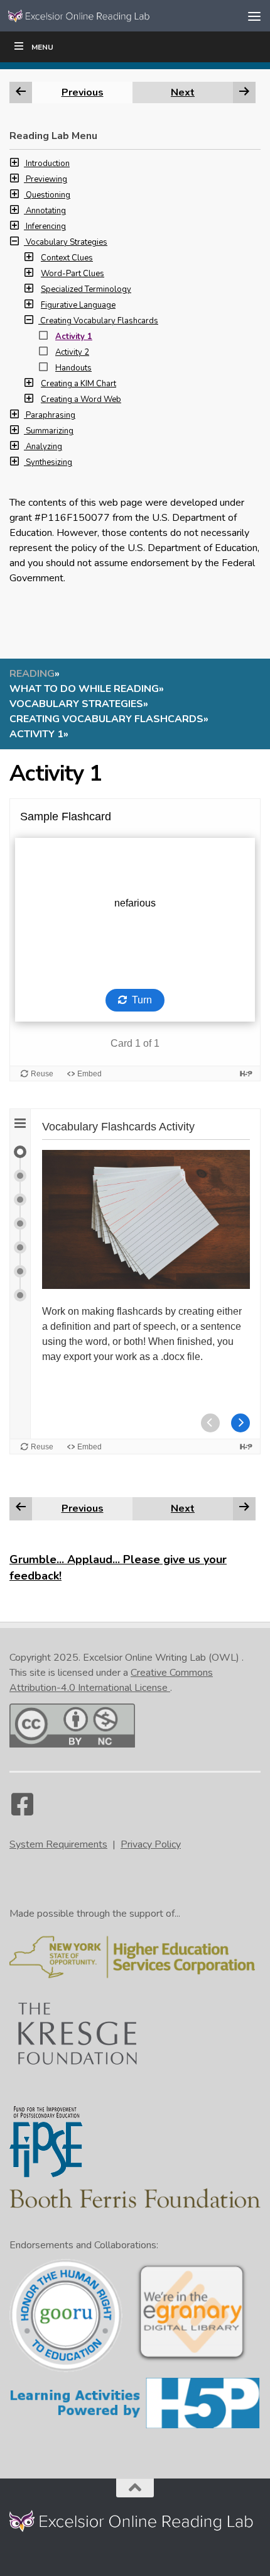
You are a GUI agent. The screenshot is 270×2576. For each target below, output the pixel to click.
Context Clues (67, 258)
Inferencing (46, 226)
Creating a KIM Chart (78, 384)
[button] (18, 164)
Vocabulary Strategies (67, 242)
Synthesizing (49, 462)
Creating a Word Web (81, 399)
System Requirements (58, 1844)
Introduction (48, 164)
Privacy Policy (151, 1844)
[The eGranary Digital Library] (192, 2360)
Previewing (46, 179)
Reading (32, 674)
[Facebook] (22, 1810)
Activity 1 (74, 337)
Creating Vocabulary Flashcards (99, 321)
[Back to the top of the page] (135, 2488)
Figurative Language (78, 305)
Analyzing (44, 447)
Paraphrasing (51, 415)
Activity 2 (72, 352)
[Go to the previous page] (21, 1508)
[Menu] (254, 16)
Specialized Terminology (86, 289)
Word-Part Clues (73, 274)
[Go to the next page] (244, 1508)
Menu (42, 47)
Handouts (73, 368)
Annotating (46, 211)
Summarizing (50, 431)
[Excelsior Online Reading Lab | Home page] (105, 16)
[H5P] (135, 2427)
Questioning (48, 195)
